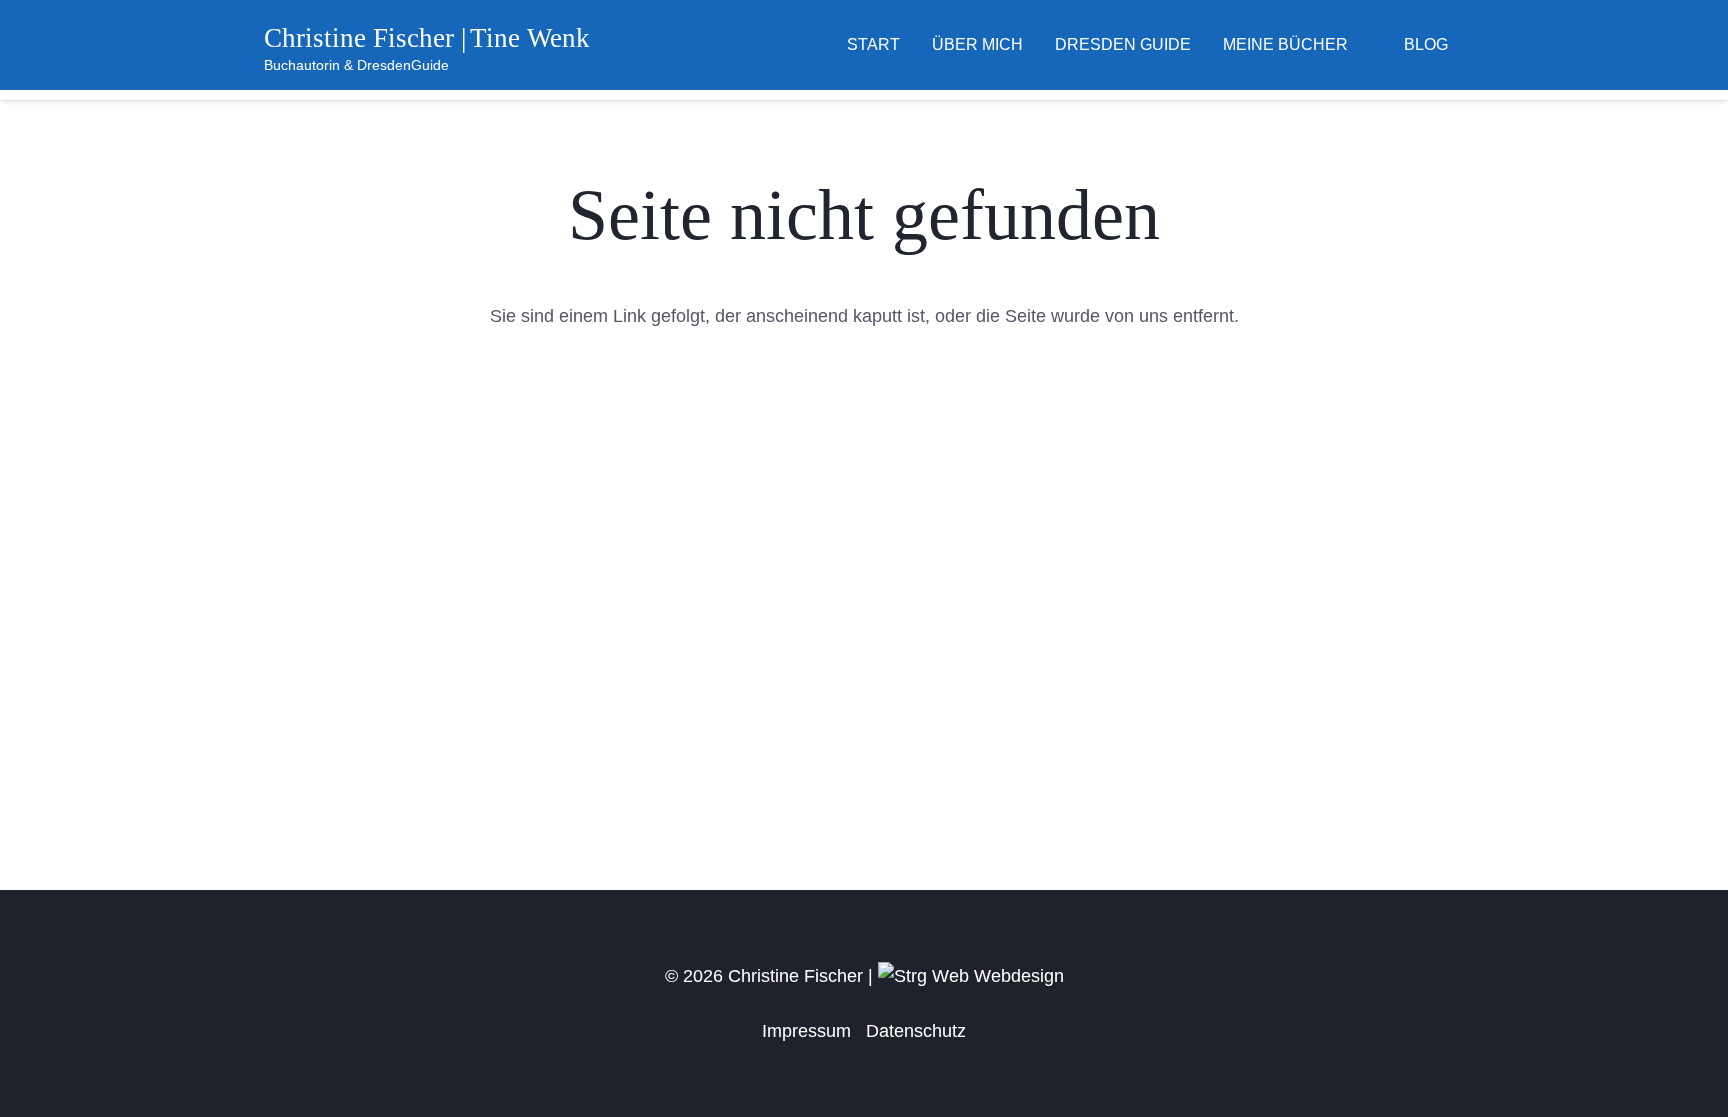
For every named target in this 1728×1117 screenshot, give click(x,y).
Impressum (806, 1031)
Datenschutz (916, 1031)
